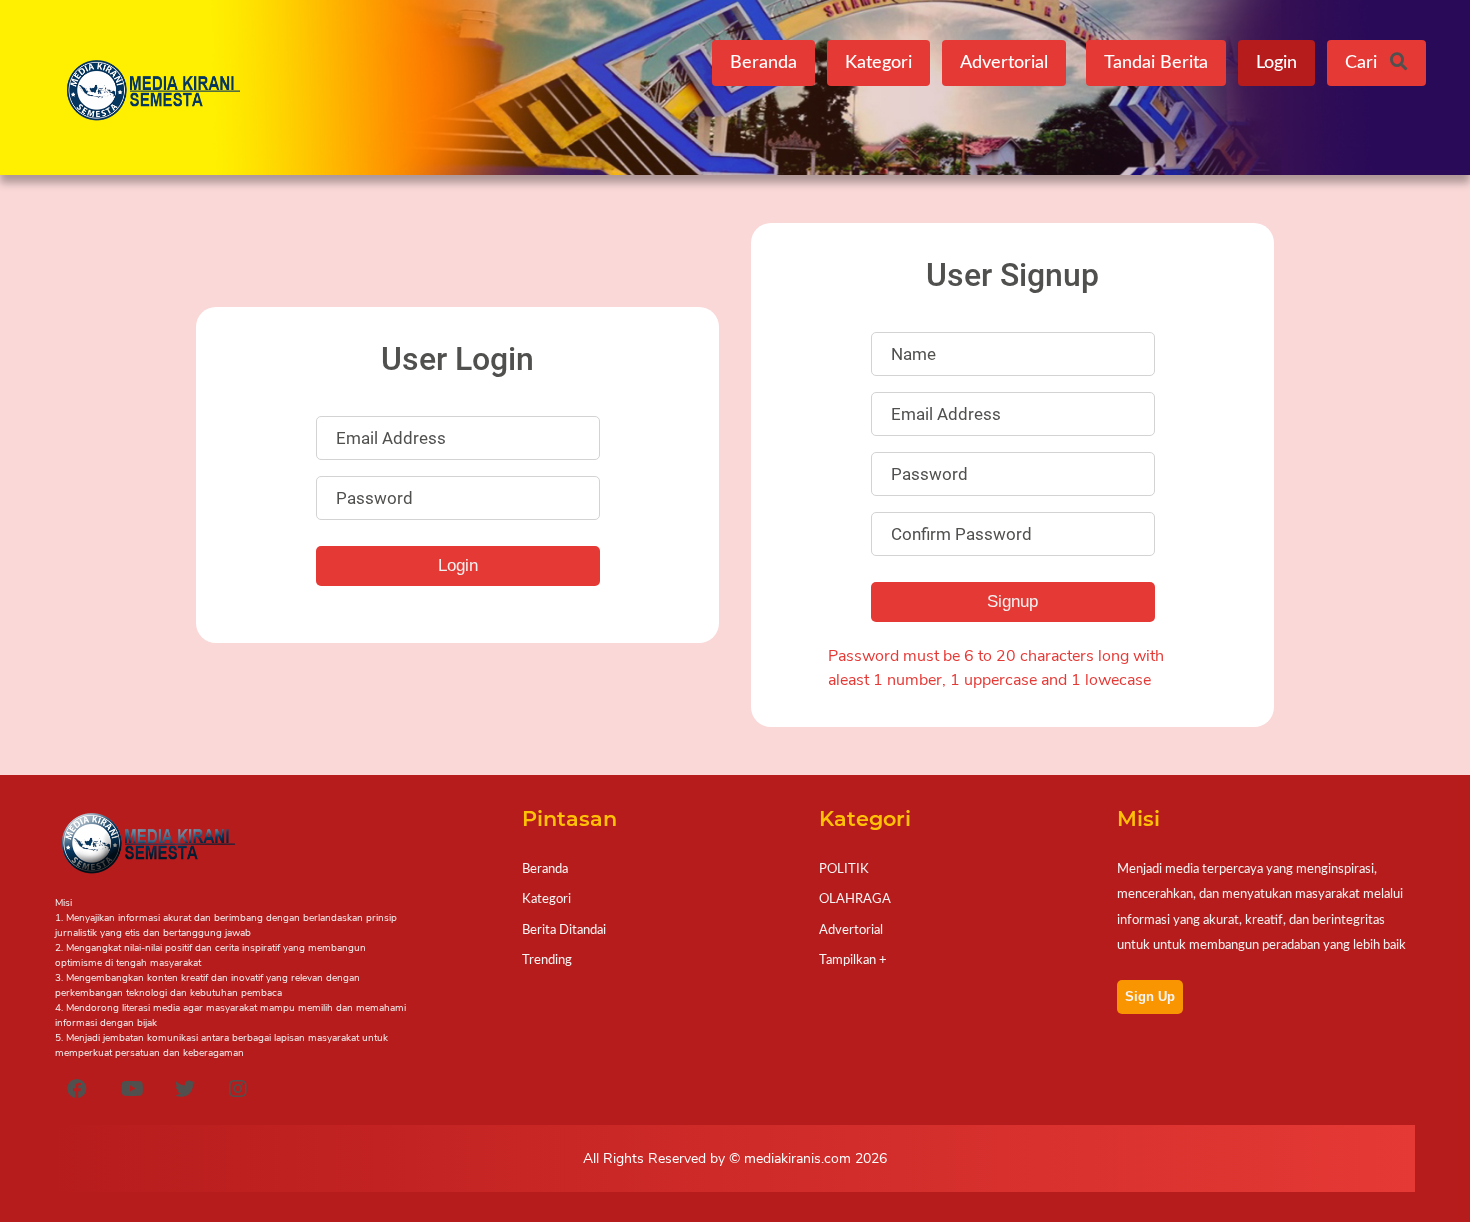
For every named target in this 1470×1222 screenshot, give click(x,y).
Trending (547, 960)
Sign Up (1150, 996)
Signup (1012, 601)
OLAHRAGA (855, 899)
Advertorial (1004, 62)
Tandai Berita (1156, 62)
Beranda (763, 62)
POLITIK (844, 869)
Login (1276, 62)
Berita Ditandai (564, 930)
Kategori (878, 62)
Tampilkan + (853, 960)
